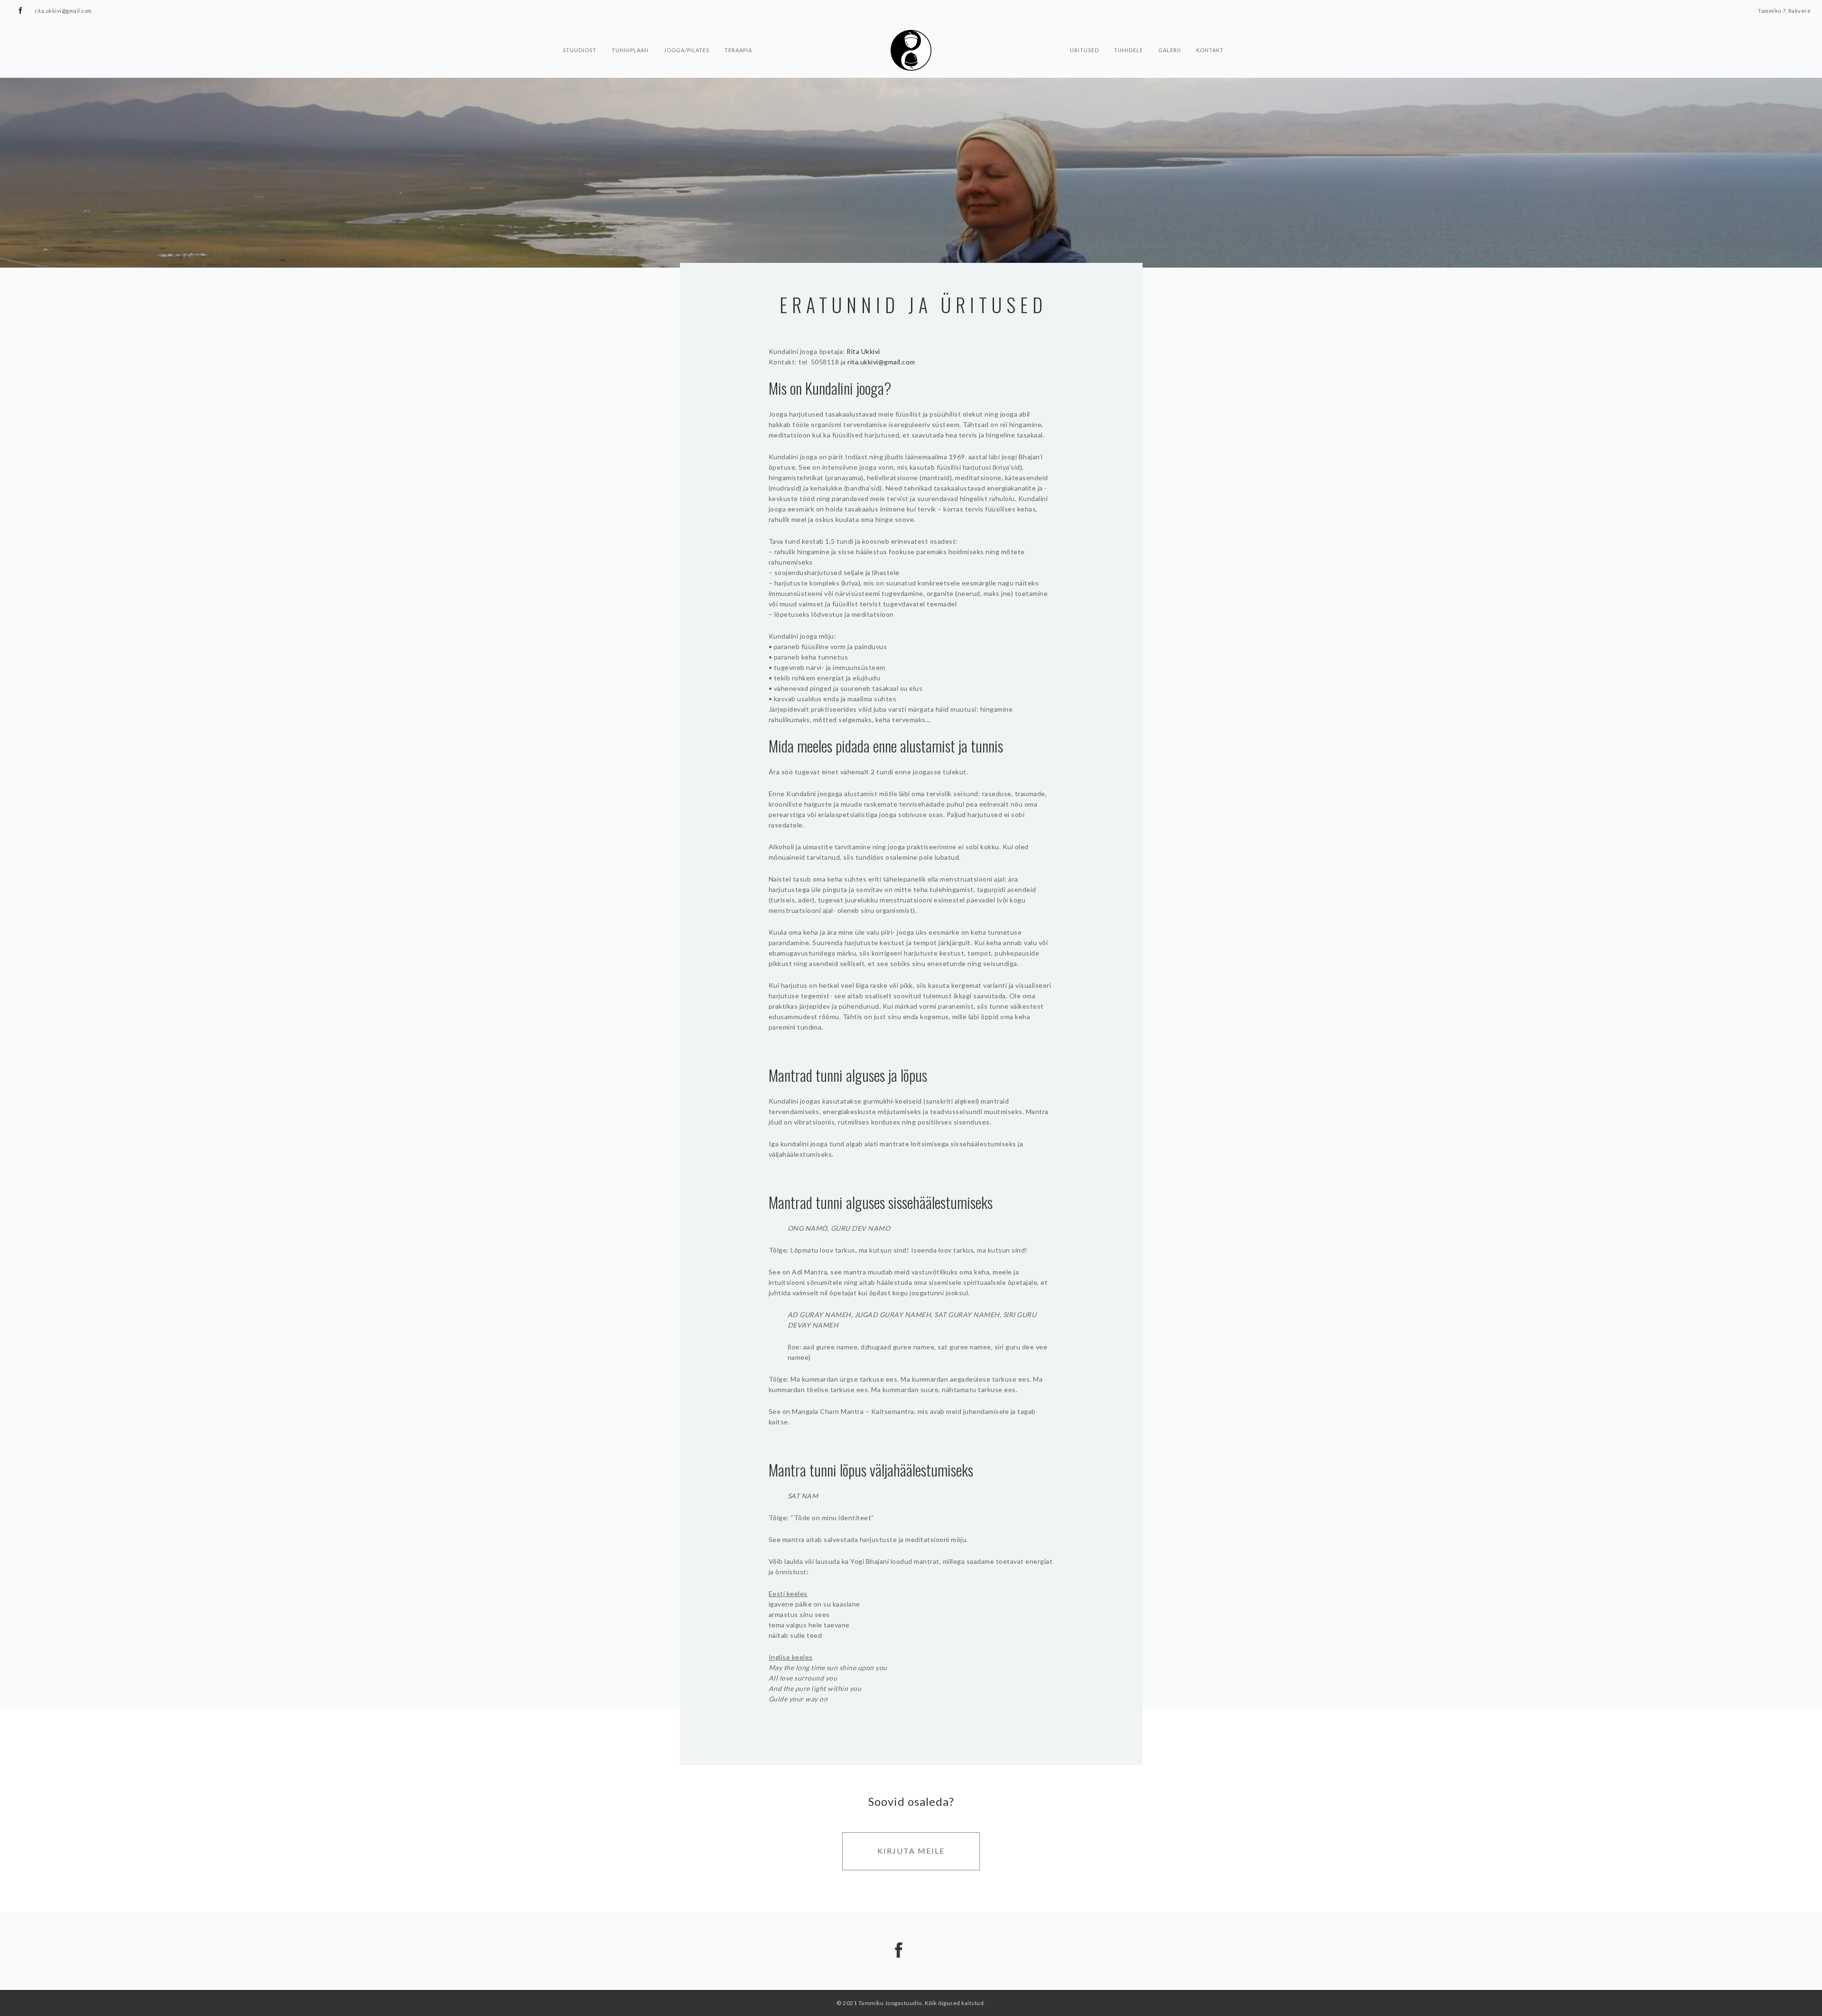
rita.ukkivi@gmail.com (881, 362)
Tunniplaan (630, 49)
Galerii (1170, 49)
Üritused (1084, 49)
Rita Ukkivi (863, 351)
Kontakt (1210, 49)
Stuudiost (580, 49)
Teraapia (738, 49)
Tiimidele (1129, 49)
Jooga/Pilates (687, 49)
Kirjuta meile (911, 1851)
